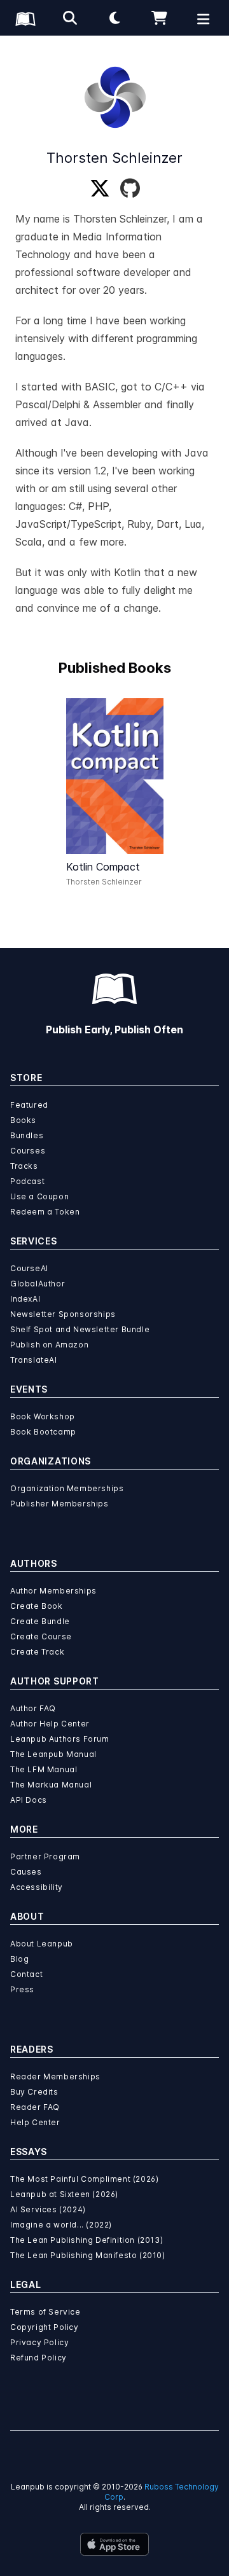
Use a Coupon (39, 1196)
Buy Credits (34, 2092)
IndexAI (25, 1299)
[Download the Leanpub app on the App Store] (114, 2544)
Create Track (37, 1652)
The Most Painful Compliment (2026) (84, 2179)
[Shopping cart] (159, 18)
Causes (26, 1872)
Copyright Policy (45, 2327)
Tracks (24, 1166)
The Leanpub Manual (53, 1754)
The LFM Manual (44, 1769)
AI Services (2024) (48, 2209)
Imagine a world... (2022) (61, 2225)
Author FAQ (33, 1708)
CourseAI (29, 1268)
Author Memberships (53, 1591)
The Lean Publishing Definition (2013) (87, 2240)
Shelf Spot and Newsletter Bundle (80, 1329)
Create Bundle (40, 1621)
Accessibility (37, 1887)
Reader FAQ (35, 2107)
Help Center (35, 2122)
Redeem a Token (45, 1212)
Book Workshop (43, 1416)
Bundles (27, 1135)
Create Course (41, 1636)
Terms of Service (45, 2312)
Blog (19, 1959)
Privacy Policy (39, 2342)
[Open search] (70, 18)
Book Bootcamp (43, 1432)
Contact (26, 1974)
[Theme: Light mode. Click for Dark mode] (114, 18)
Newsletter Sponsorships (63, 1314)
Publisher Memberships (59, 1504)
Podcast (27, 1181)
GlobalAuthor (38, 1284)
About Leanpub (42, 1944)
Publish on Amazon (49, 1345)
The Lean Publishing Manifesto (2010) (88, 2255)
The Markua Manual (51, 1785)
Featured (29, 1105)
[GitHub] (130, 189)
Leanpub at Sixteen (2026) (64, 2194)
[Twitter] (100, 189)
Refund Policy (38, 2358)
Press (22, 1989)
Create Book (37, 1606)
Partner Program (45, 1856)
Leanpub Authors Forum (60, 1739)
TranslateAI (34, 1360)
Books (23, 1120)
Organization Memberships (67, 1488)
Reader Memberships (55, 2077)
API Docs (29, 1800)
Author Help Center (50, 1724)
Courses (28, 1151)
